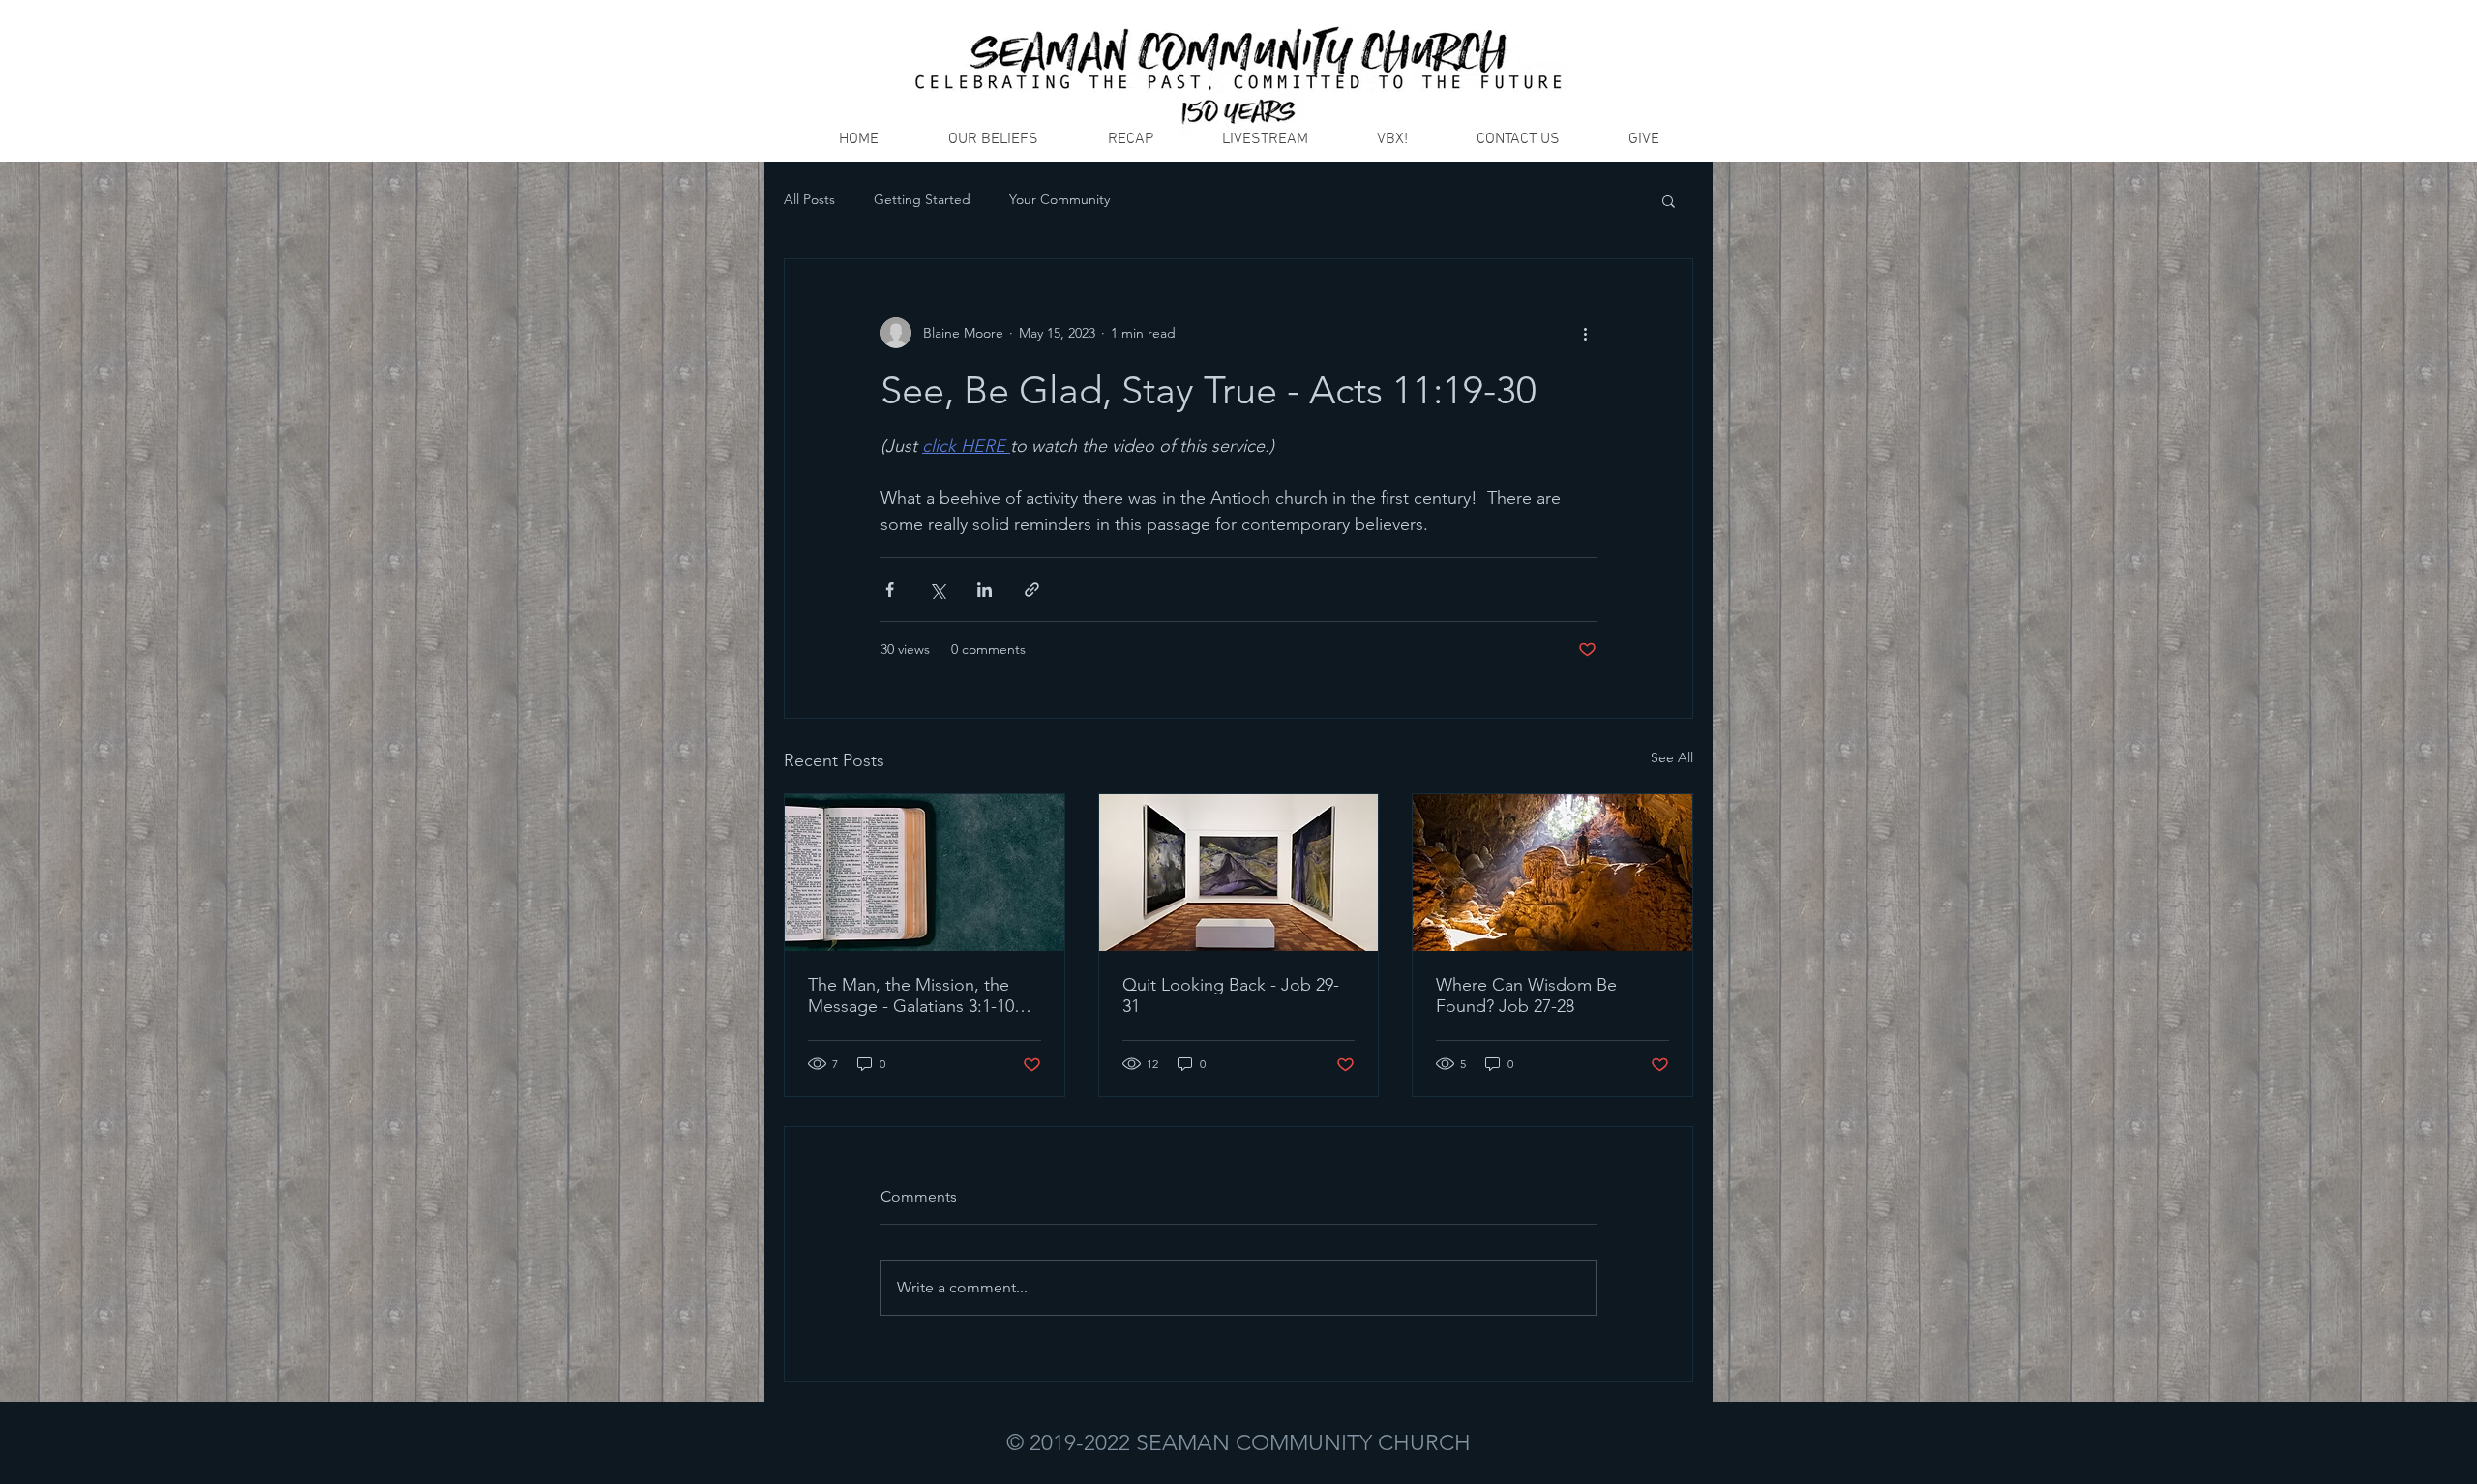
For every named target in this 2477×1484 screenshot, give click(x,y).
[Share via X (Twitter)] (937, 590)
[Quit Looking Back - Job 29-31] (1239, 873)
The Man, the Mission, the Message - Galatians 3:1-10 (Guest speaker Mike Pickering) (911, 995)
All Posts (809, 199)
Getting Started (922, 199)
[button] (1669, 200)
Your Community (1059, 199)
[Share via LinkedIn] (985, 590)
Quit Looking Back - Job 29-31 (1231, 995)
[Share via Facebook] (890, 590)
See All (1672, 757)
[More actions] (1585, 333)
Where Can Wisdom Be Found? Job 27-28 (1526, 995)
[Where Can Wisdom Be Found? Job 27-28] (1552, 873)
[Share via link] (1032, 590)
